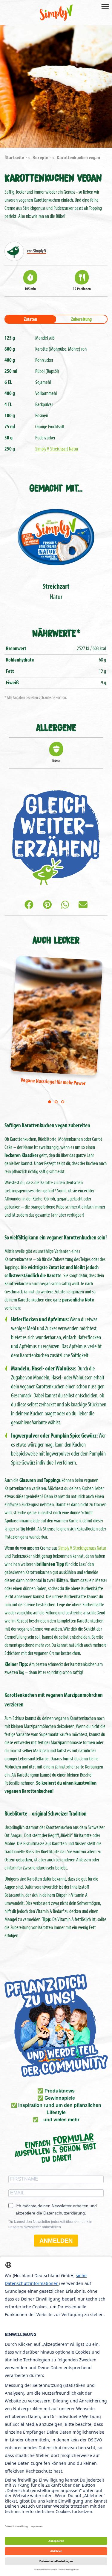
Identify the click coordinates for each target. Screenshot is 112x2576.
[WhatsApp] (65, 906)
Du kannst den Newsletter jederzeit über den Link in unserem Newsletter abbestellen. (50, 2224)
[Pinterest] (47, 906)
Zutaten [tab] (30, 320)
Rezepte (41, 158)
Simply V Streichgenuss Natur (82, 1548)
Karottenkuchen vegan (78, 158)
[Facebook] (29, 906)
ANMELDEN (56, 2241)
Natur (56, 592)
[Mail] (83, 906)
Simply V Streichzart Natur (57, 449)
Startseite (15, 158)
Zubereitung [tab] (81, 320)
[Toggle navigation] (105, 6)
